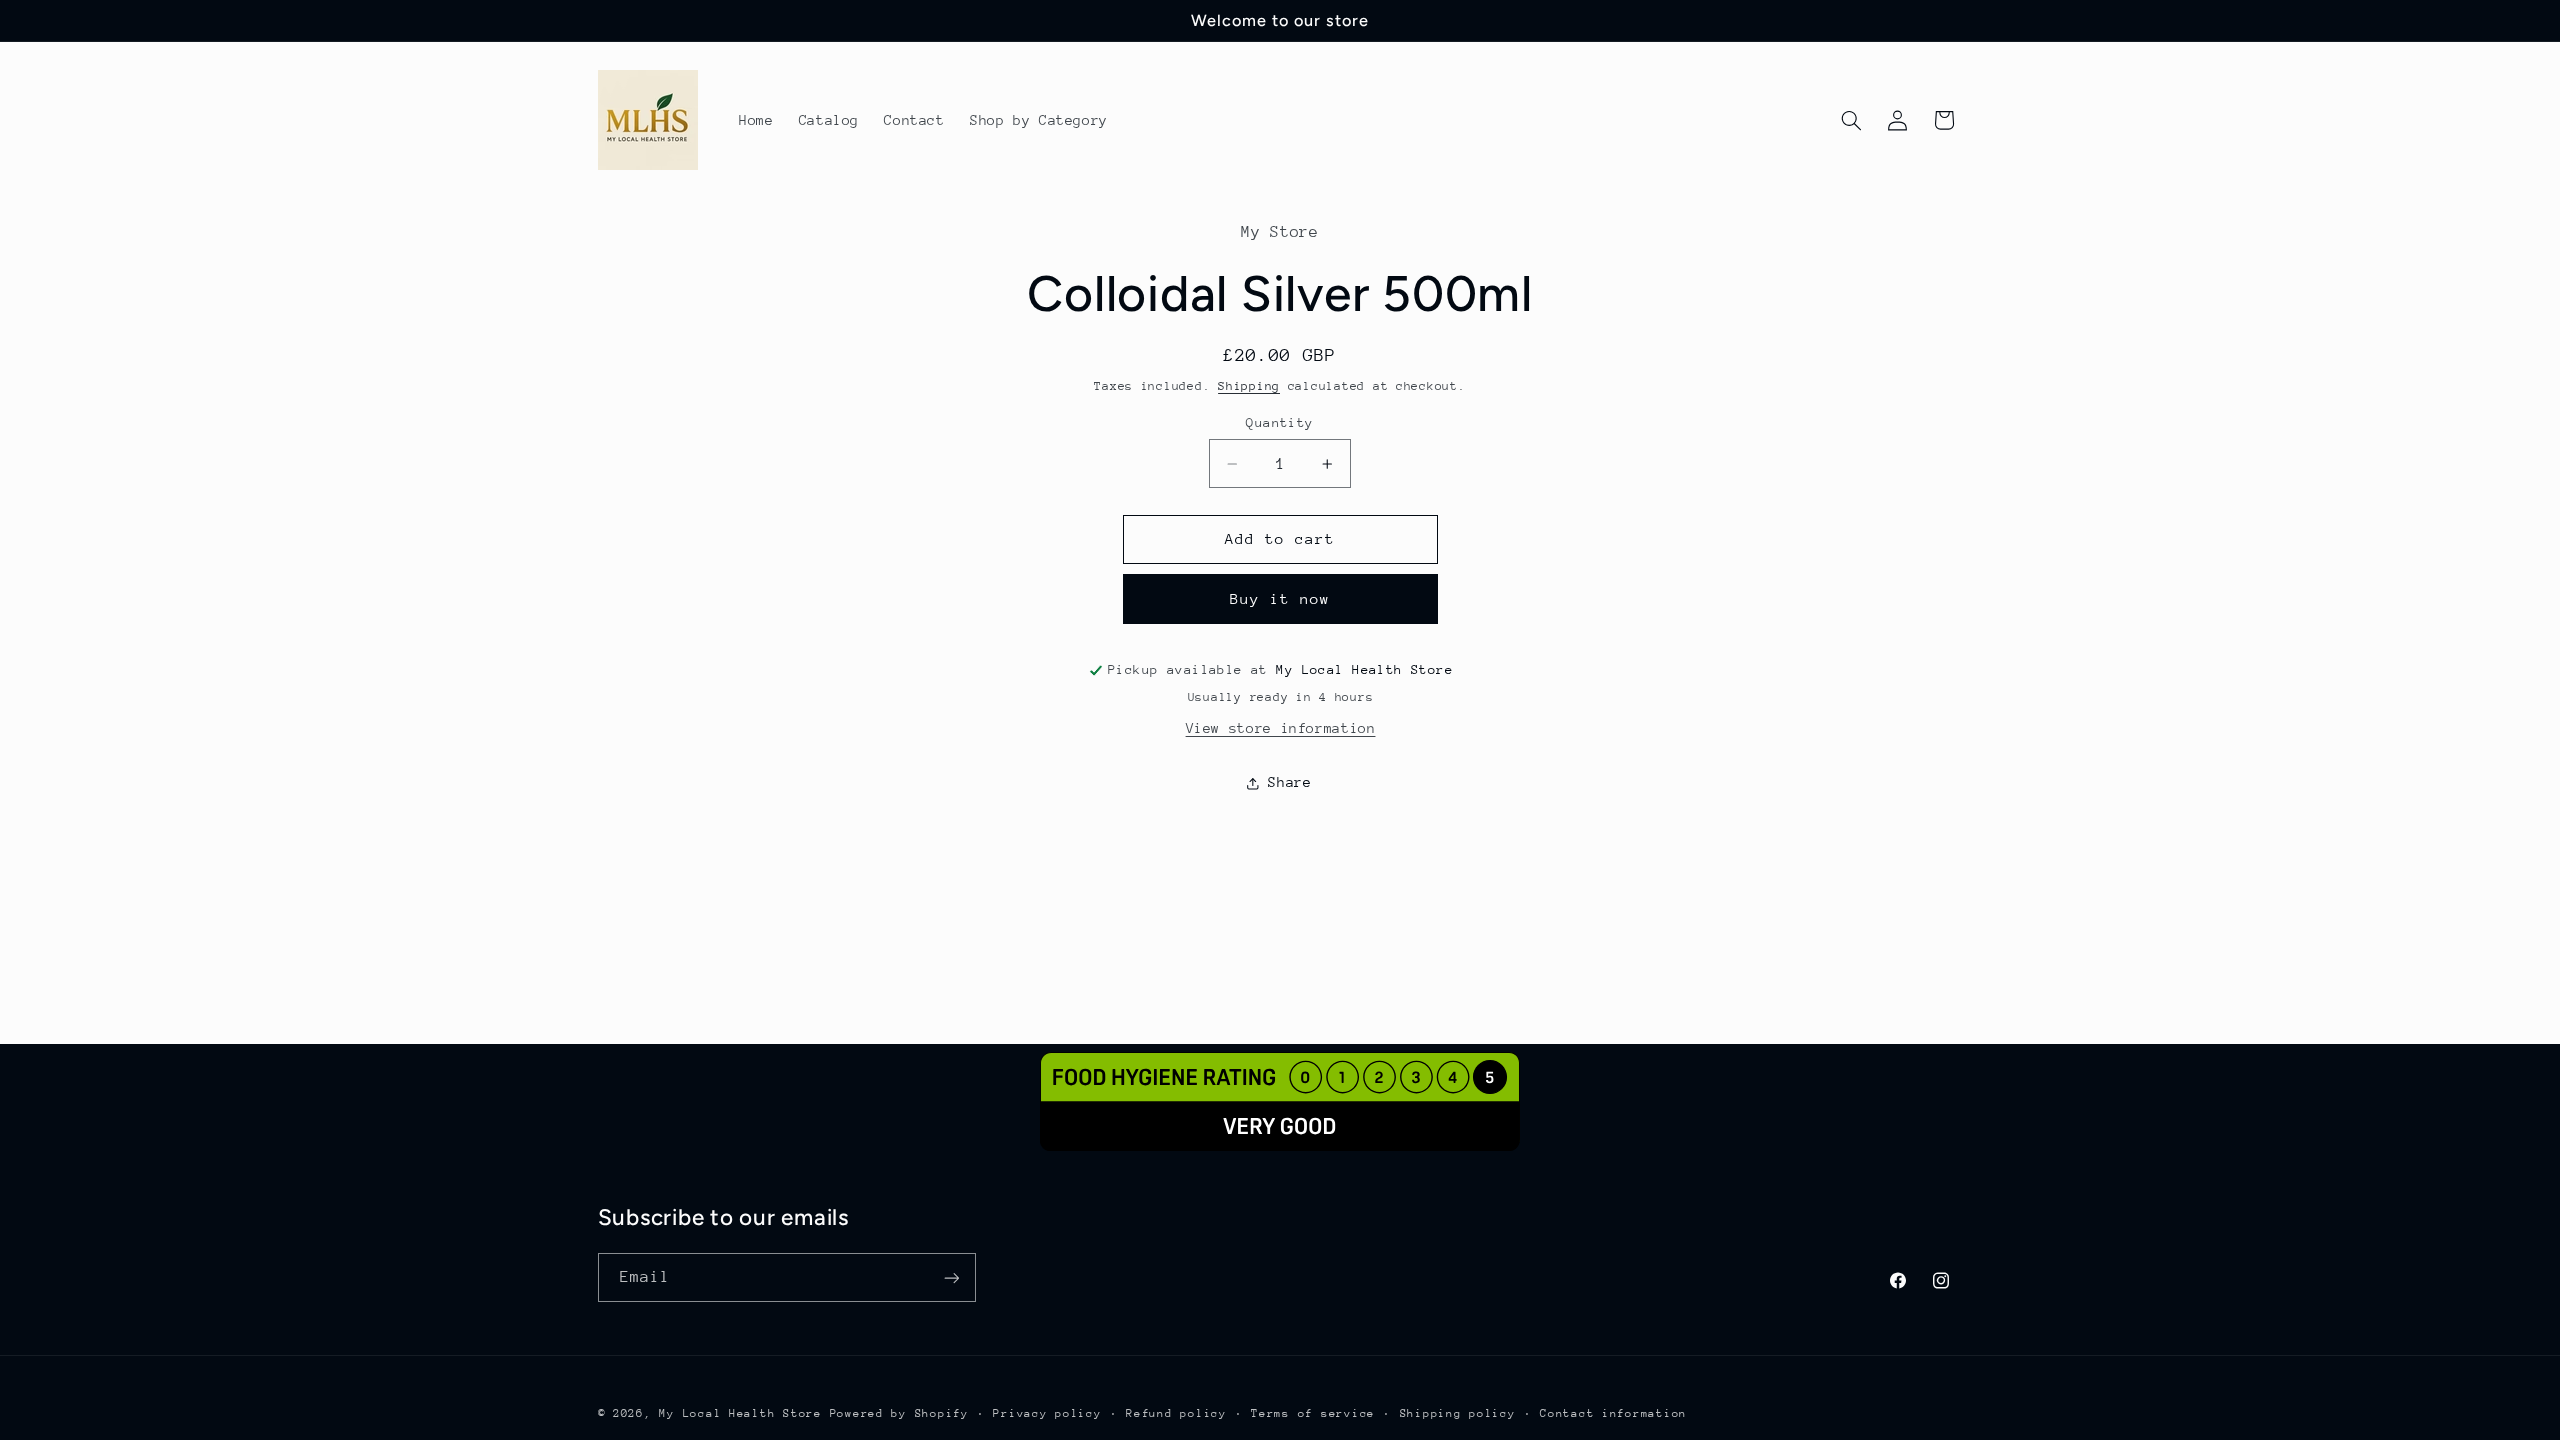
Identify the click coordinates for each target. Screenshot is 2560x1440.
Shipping (1249, 386)
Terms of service (1313, 1413)
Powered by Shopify (899, 1413)
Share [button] (1289, 782)
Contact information (1613, 1413)
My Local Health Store (740, 1413)
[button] (1851, 120)
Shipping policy (1458, 1413)
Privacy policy (1047, 1413)
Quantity (1279, 422)
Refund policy (1176, 1413)
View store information (1281, 728)
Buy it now (1280, 598)
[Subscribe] (951, 1277)
